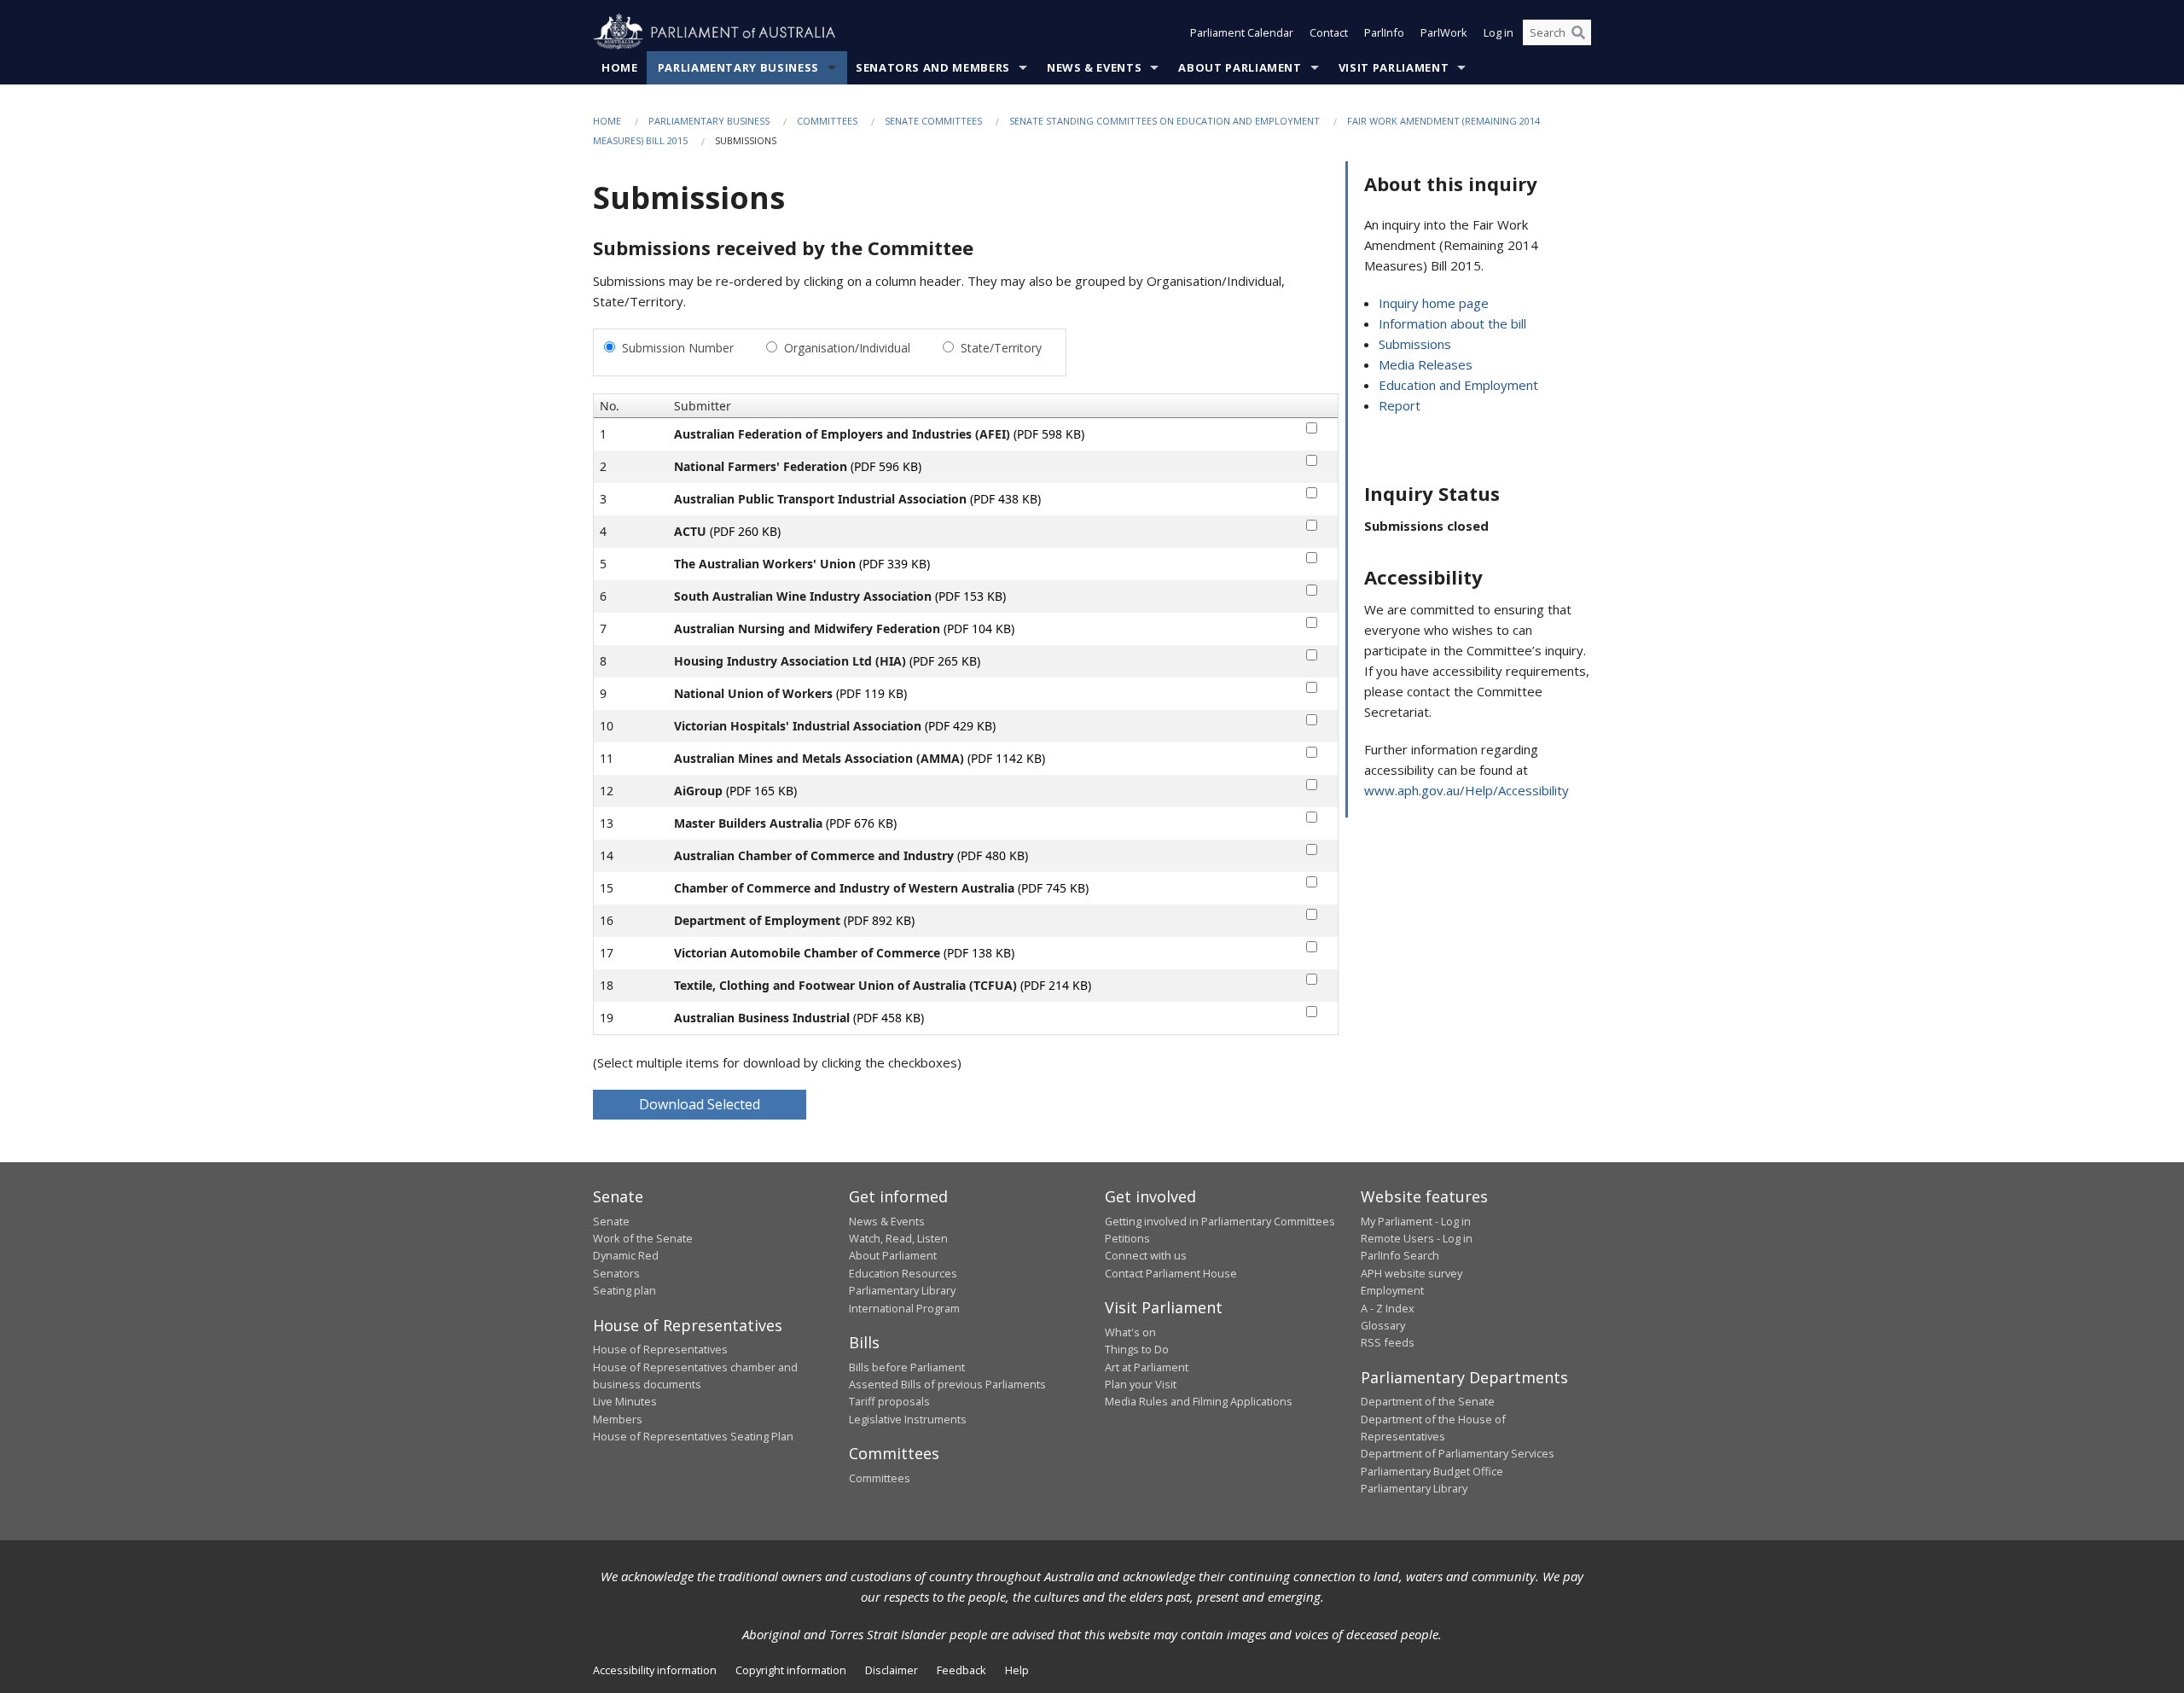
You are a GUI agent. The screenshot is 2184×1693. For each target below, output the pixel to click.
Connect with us (1146, 1255)
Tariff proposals (889, 1401)
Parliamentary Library (902, 1290)
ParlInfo (1384, 32)
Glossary (1383, 1325)
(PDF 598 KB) (1049, 434)
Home (620, 67)
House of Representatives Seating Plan (693, 1436)
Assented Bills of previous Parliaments (947, 1384)
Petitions (1127, 1238)
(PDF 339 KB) (895, 564)
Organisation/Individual (847, 348)
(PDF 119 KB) (871, 693)
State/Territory (1001, 348)
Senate (611, 1221)
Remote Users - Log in (1417, 1238)
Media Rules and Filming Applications (1199, 1401)
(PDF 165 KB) (761, 791)
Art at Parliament (1147, 1367)
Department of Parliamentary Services (1458, 1453)
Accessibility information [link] (655, 1670)
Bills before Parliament (907, 1367)
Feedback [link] (961, 1670)
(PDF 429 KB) (960, 726)
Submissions (1415, 344)
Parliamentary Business (738, 67)
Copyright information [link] (791, 1670)
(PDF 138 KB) (979, 953)
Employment (1392, 1290)
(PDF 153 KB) (970, 596)
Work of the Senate (643, 1238)
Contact (1329, 32)
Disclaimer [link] (892, 1670)
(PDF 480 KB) (993, 855)
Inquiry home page (1434, 303)
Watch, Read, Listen (898, 1238)
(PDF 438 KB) (1005, 499)
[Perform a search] (1578, 32)
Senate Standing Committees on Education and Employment (1165, 121)
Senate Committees (933, 121)
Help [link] (1017, 1670)
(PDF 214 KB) (1056, 985)
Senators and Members (933, 67)
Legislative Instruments (908, 1419)
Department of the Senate (1428, 1401)
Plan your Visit (1141, 1384)
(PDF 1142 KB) (1006, 758)
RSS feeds (1388, 1342)
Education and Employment (1458, 385)
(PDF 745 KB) (1053, 888)
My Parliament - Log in (1416, 1221)
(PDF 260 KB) (745, 531)
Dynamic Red (626, 1255)
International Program (904, 1308)
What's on (1130, 1332)
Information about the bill (1452, 323)
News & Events (1094, 67)
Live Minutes (625, 1401)
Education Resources (903, 1273)
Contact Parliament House (1171, 1273)
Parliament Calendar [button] (1242, 32)
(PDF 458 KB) (889, 1018)
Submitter (703, 406)
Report (1400, 405)
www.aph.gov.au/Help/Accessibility (1467, 790)
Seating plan (624, 1290)
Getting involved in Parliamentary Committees (1220, 1221)
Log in (1499, 32)
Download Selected (700, 1104)
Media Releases (1426, 364)
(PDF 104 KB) (979, 628)
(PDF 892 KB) (879, 920)
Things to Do (1137, 1349)
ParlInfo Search (1400, 1255)
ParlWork (1444, 32)
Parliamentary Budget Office (1432, 1471)
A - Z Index (1388, 1308)
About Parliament (1240, 67)
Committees (827, 121)
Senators (616, 1273)
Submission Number (678, 348)
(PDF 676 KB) (861, 823)
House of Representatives (660, 1349)
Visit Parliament (1394, 67)
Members (618, 1419)
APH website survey (1411, 1273)
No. (610, 406)
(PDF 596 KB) (886, 466)
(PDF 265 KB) (945, 661)
